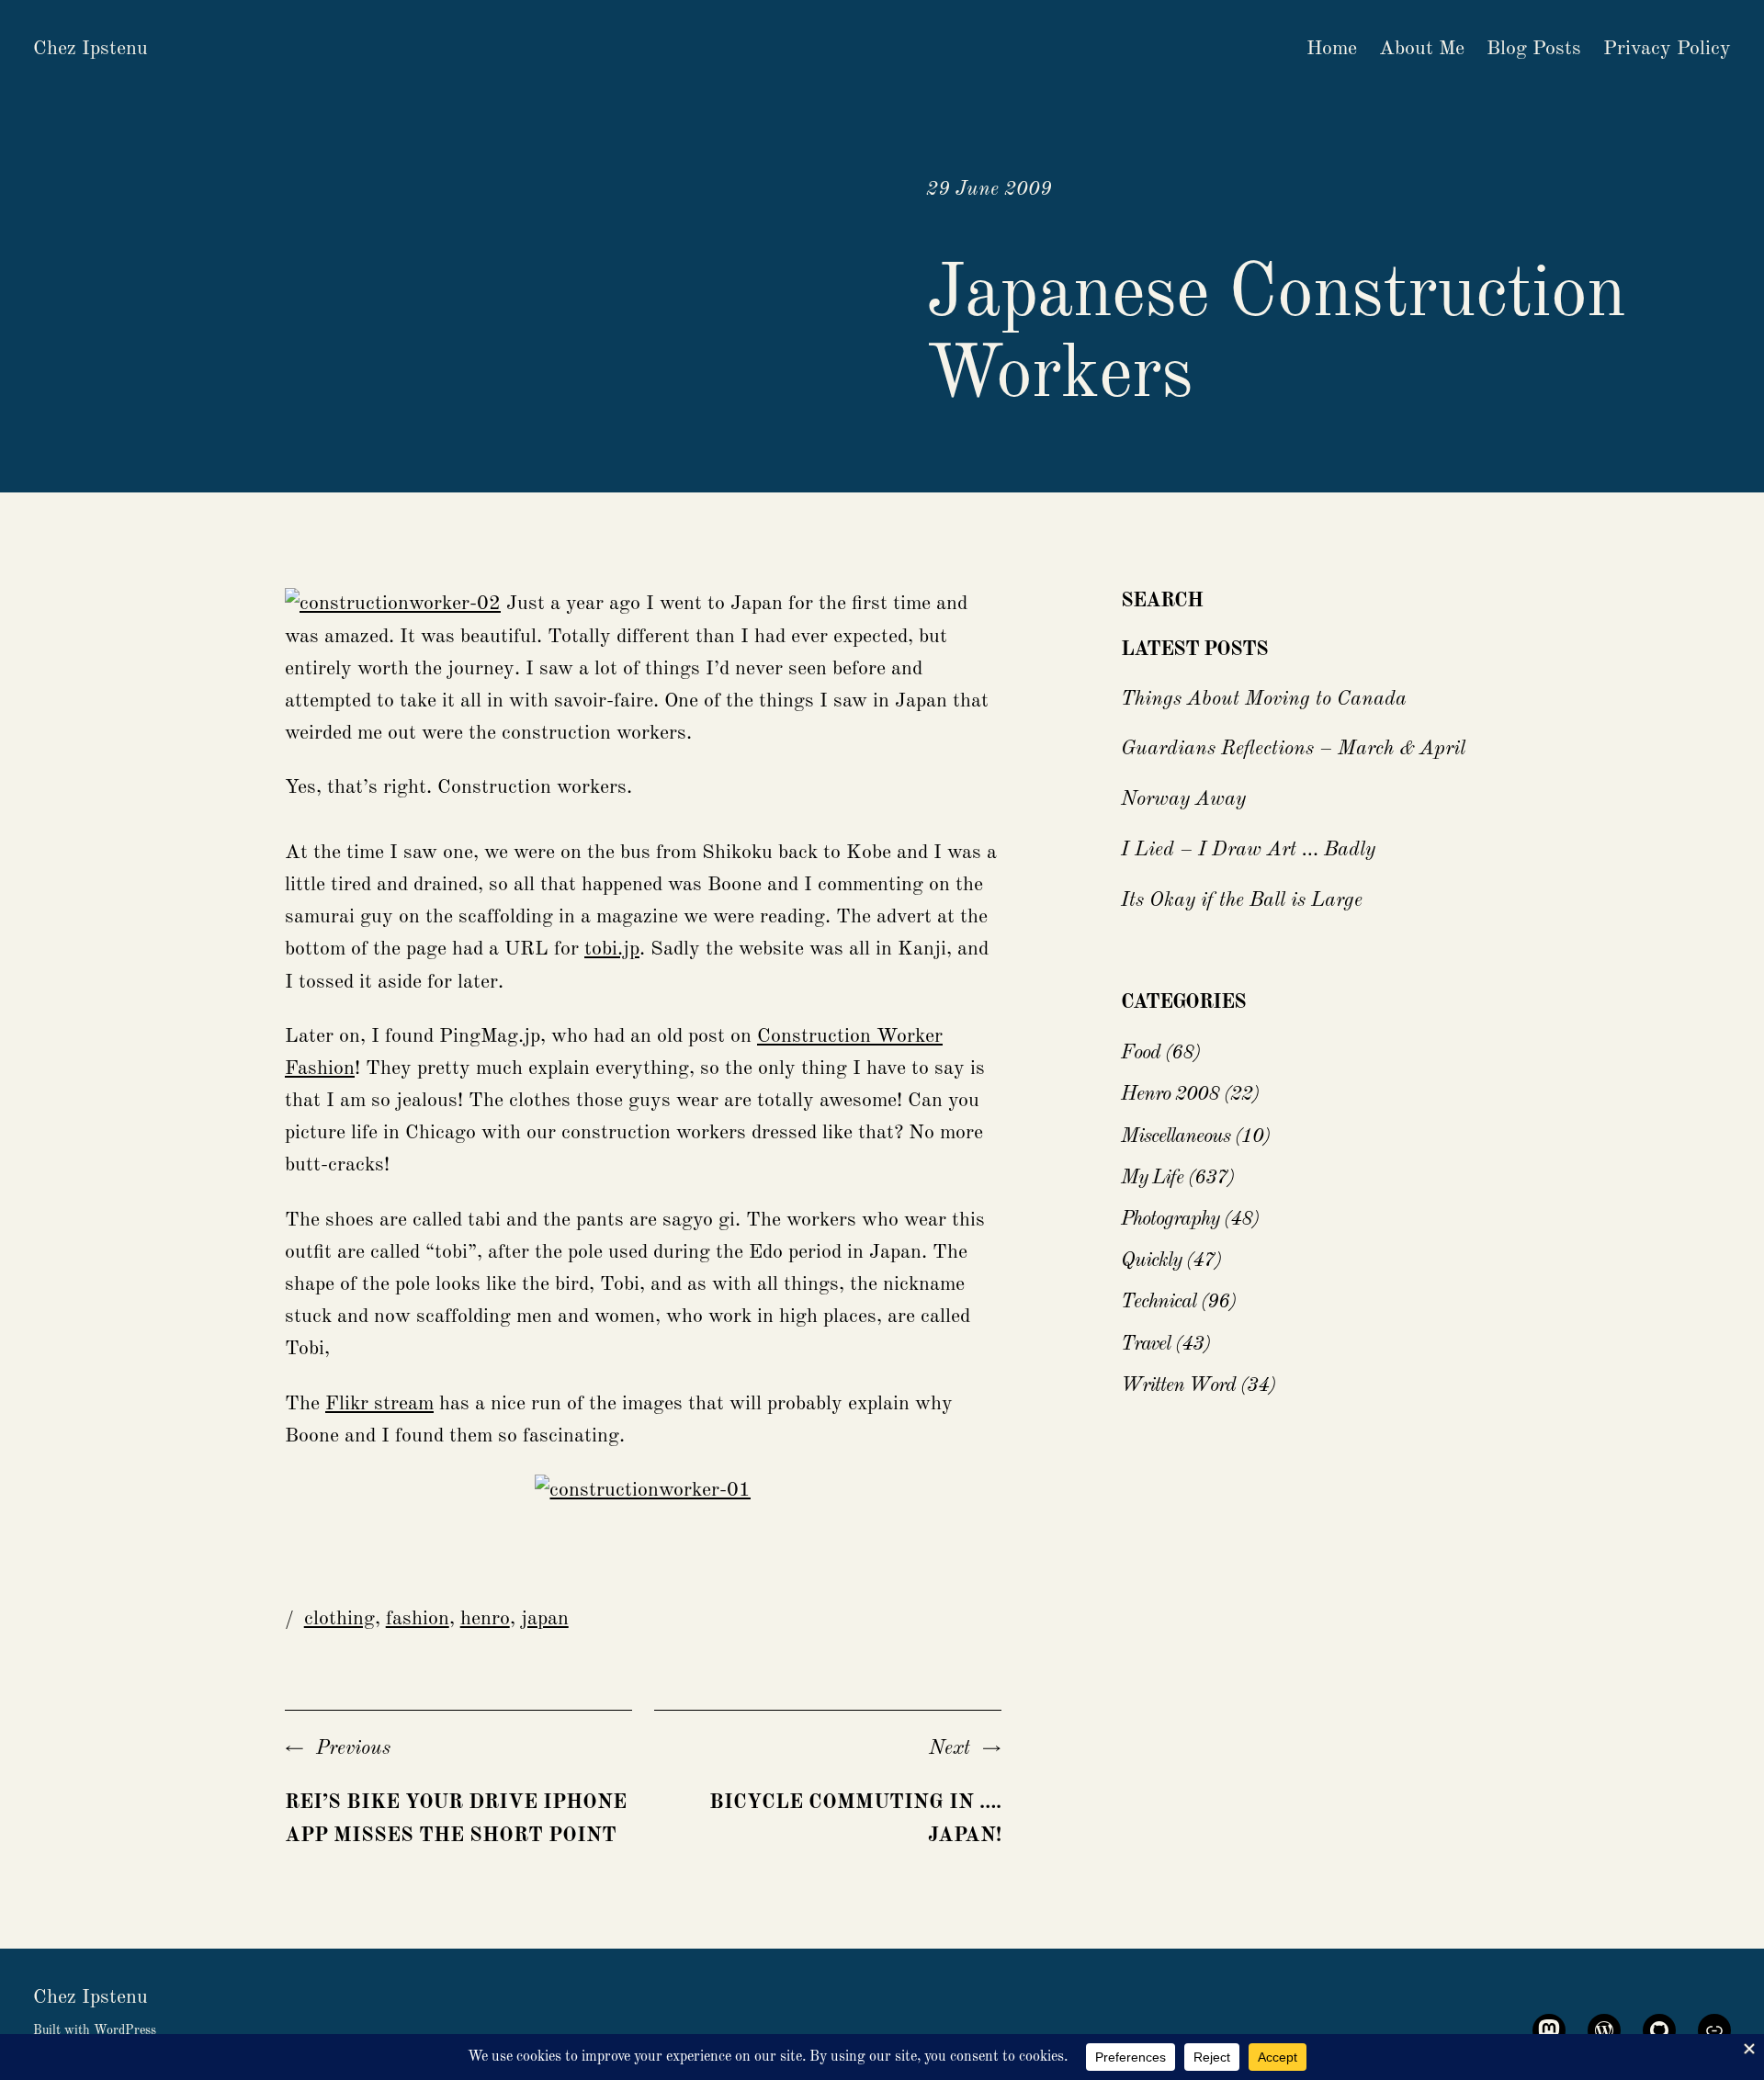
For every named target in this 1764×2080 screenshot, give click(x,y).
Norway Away (1183, 799)
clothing (339, 1619)
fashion (418, 1619)
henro (485, 1619)
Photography (1170, 1219)
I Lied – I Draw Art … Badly (1248, 850)
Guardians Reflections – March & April (1293, 749)
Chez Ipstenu (90, 49)
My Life (1152, 1178)
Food (1141, 1053)
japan (545, 1619)
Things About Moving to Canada (1264, 699)
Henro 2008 (1170, 1094)
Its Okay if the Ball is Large (1242, 900)
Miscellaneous (1176, 1136)
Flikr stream (379, 1404)
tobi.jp (612, 949)
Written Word (1178, 1385)
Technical (1159, 1302)
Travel (1146, 1344)
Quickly (1151, 1260)
